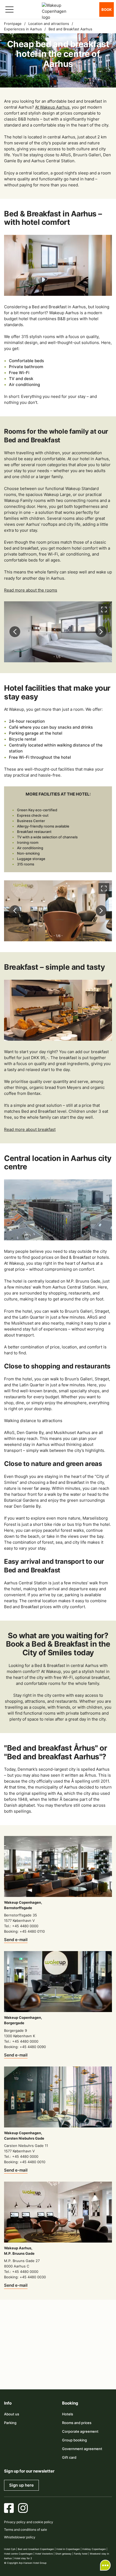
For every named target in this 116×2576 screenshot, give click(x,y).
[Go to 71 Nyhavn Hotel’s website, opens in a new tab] (45, 2339)
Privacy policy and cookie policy (29, 2522)
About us (12, 2414)
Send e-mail (16, 1940)
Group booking (74, 2440)
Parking (10, 2423)
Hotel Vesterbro (44, 2554)
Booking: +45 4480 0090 (25, 2047)
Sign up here (21, 2485)
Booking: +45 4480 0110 (24, 1931)
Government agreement (82, 2449)
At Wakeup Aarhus (52, 107)
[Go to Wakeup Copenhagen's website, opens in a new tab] (33, 2371)
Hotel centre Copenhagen (18, 2554)
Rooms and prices (77, 2423)
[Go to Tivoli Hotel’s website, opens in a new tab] (45, 2355)
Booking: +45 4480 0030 (25, 2277)
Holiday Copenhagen (94, 2549)
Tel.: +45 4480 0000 (21, 1926)
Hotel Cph (10, 2549)
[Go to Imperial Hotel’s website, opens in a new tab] (96, 2339)
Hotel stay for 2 (23, 2558)
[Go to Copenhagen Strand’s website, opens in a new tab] (71, 2339)
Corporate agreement (80, 2431)
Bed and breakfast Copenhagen (36, 2549)
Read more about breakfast (30, 1129)
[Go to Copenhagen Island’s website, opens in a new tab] (71, 2355)
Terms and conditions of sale (25, 2530)
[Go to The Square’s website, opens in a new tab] (20, 2355)
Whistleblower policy (20, 2537)
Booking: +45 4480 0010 (25, 2162)
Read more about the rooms (31, 590)
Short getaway (63, 2554)
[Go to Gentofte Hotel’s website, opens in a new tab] (96, 2355)
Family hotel (81, 2554)
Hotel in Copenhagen (68, 2549)
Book (107, 9)
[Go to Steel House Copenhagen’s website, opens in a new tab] (58, 2371)
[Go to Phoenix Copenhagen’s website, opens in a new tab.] (20, 2339)
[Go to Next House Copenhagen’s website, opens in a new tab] (83, 2371)
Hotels (68, 2414)
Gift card (69, 2457)
